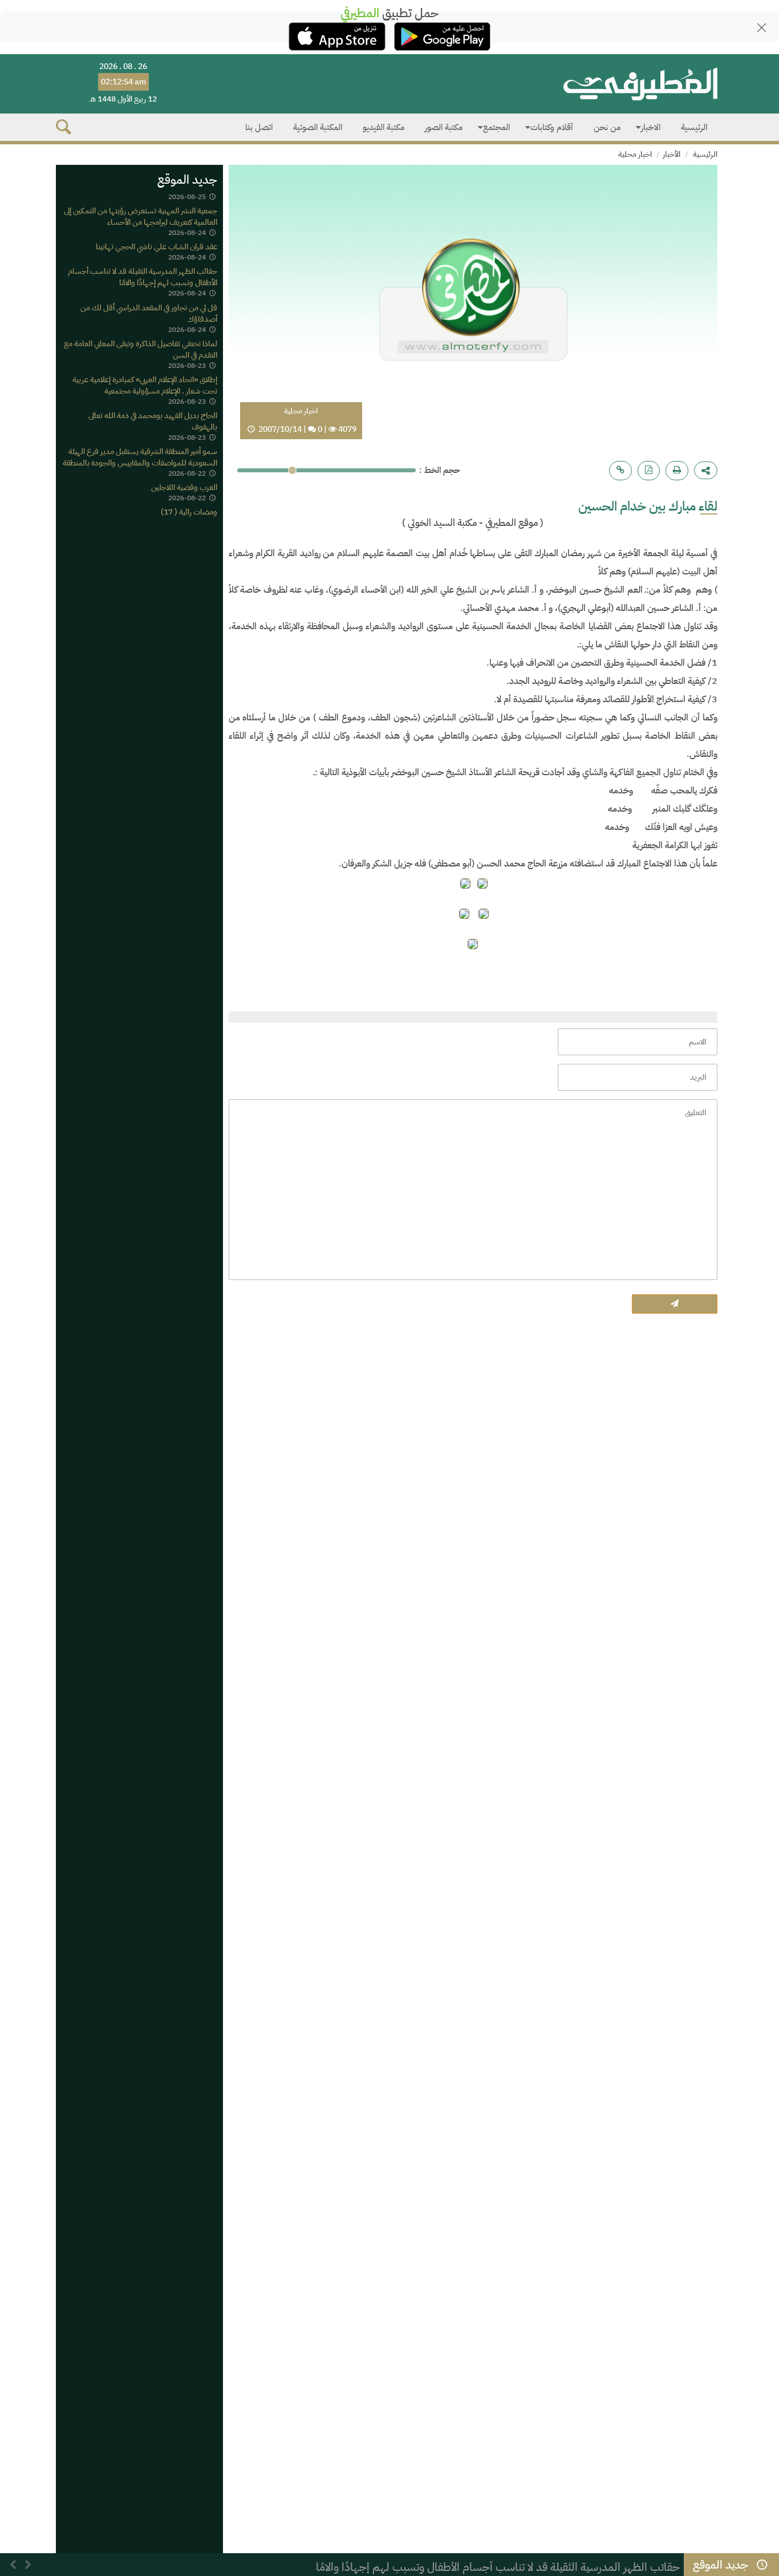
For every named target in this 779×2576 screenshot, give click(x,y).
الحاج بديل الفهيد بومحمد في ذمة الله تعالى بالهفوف (153, 421)
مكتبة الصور (444, 127)
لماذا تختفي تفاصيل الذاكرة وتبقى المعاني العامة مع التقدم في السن (141, 349)
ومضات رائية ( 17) (189, 513)
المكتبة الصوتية (318, 127)
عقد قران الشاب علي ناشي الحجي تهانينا (157, 247)
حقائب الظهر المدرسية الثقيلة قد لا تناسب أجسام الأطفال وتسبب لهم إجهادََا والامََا (143, 278)
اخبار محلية (635, 154)
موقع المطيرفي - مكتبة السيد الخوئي (472, 523)
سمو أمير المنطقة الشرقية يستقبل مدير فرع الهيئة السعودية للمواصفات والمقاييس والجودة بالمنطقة (140, 457)
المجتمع (496, 127)
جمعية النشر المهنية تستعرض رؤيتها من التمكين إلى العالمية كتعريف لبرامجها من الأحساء (141, 216)
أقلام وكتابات (552, 127)
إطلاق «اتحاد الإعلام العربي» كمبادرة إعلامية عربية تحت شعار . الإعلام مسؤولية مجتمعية (145, 385)
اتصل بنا (259, 127)
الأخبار (672, 154)
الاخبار (651, 127)
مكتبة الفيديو (384, 127)
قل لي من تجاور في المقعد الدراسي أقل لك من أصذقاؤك (149, 313)
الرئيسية (694, 127)
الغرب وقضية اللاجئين (184, 487)
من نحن (607, 127)
